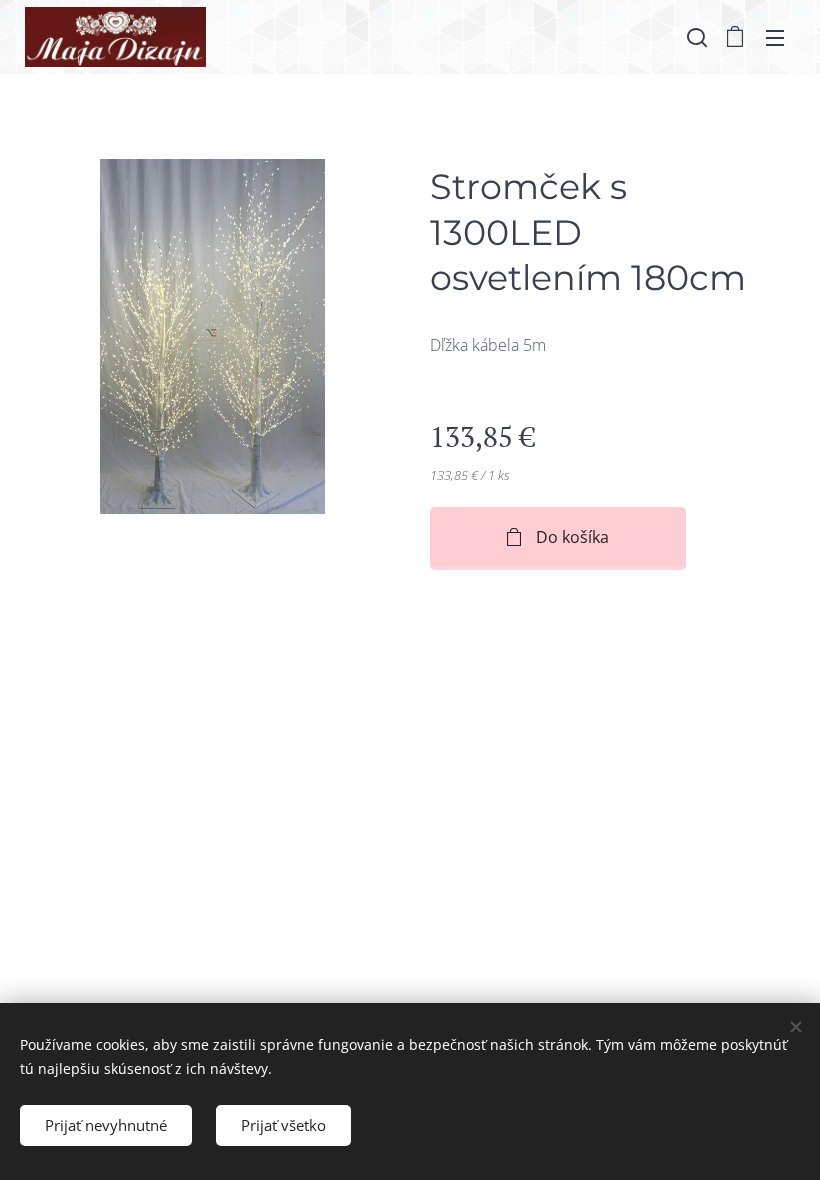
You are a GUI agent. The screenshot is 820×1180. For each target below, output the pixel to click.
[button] (695, 37)
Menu (775, 37)
